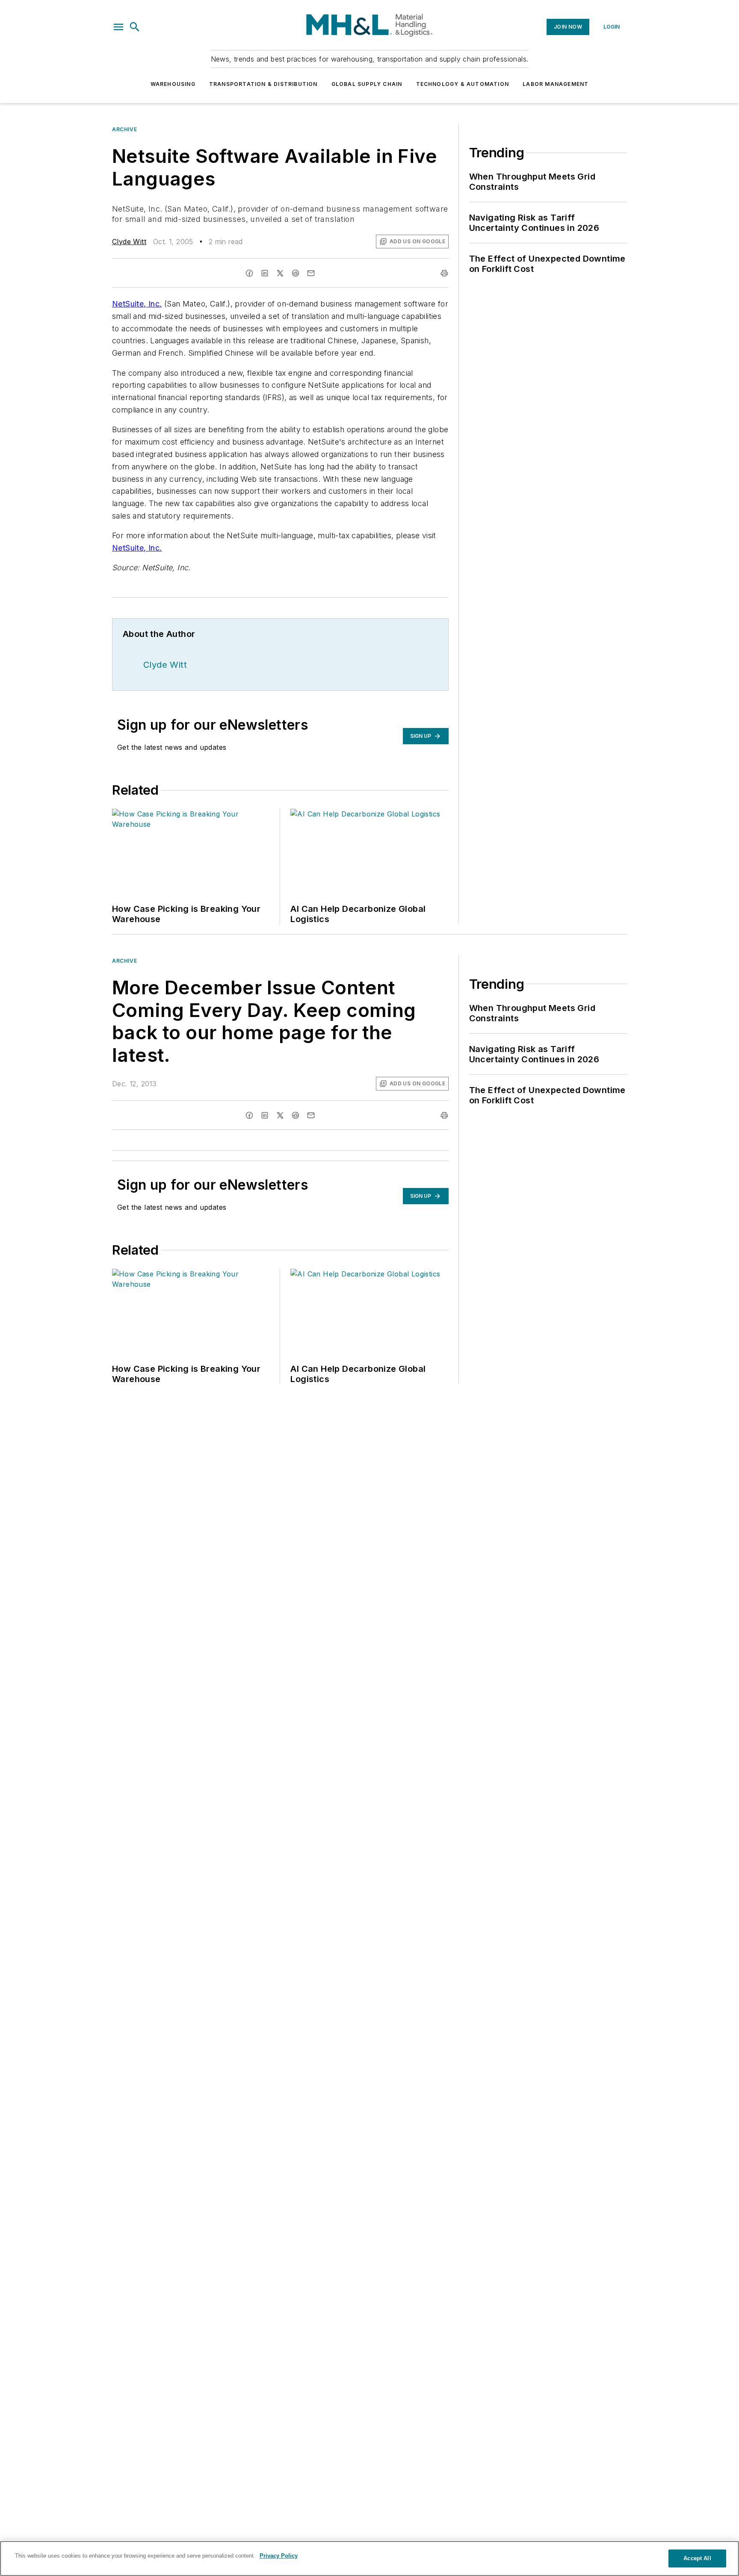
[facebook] (249, 273)
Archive (124, 129)
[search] (135, 27)
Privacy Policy (279, 2556)
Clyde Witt (129, 242)
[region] (369, 2558)
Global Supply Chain (367, 84)
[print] (444, 273)
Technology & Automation (463, 84)
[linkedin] (265, 273)
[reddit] (296, 273)
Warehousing (173, 84)
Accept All (697, 2558)
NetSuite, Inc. (137, 304)
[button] (118, 27)
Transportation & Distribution (263, 84)
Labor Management (556, 84)
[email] (311, 273)
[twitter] (280, 273)
